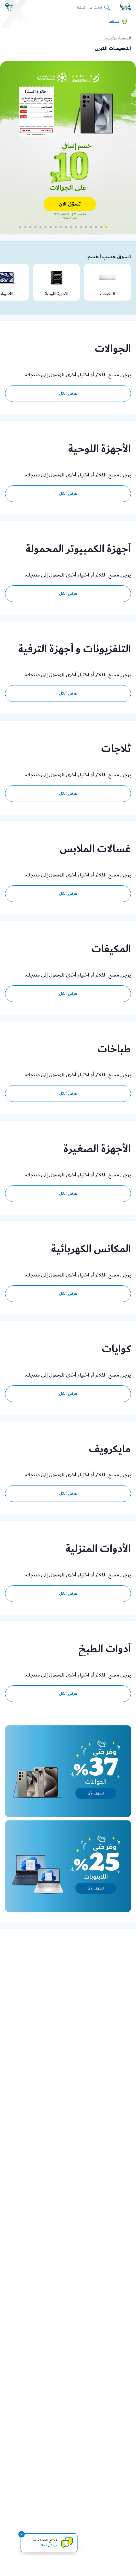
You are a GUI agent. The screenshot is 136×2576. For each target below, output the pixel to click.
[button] (106, 227)
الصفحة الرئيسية (117, 38)
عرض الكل (68, 393)
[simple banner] (126, 7)
